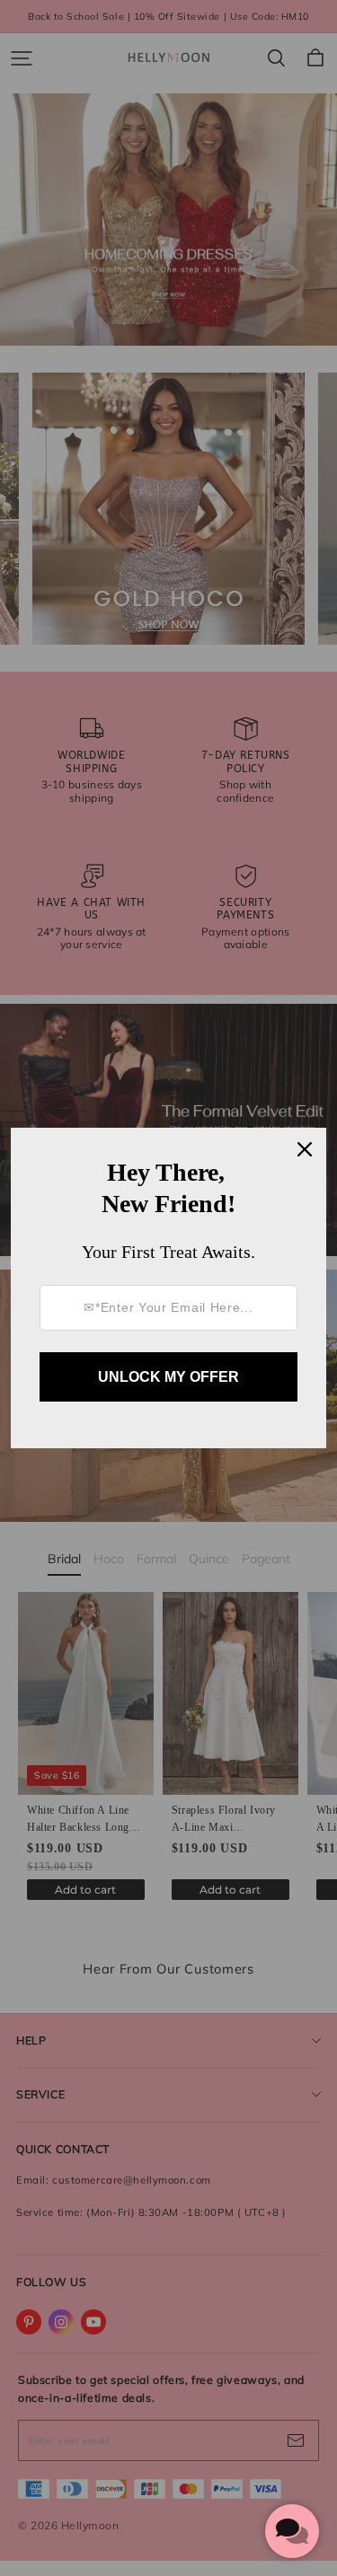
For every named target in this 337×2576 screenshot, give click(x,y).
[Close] (305, 1149)
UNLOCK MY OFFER (168, 1377)
